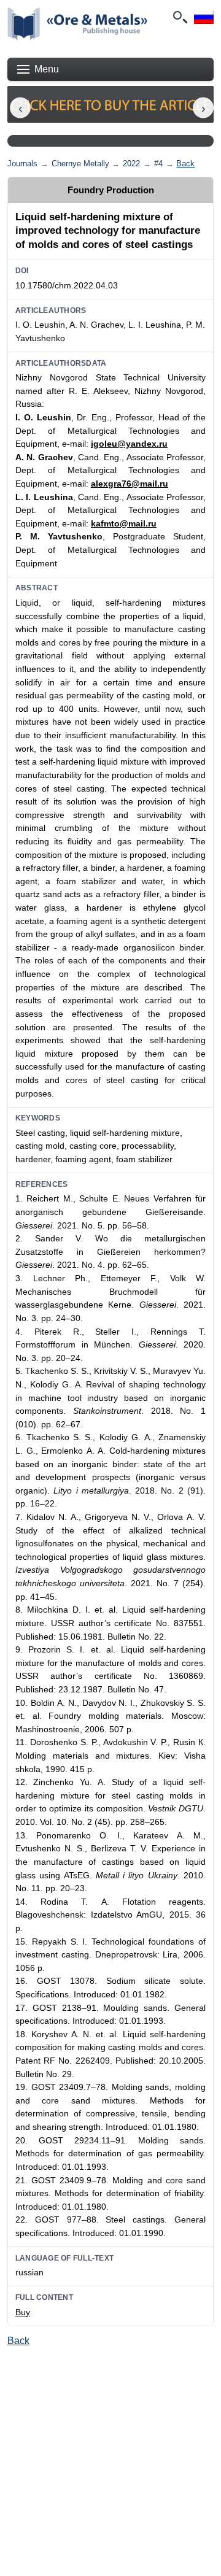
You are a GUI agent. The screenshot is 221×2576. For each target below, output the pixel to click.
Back (185, 164)
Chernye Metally (80, 164)
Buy (23, 2312)
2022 (131, 164)
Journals (22, 164)
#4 (158, 164)
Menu (47, 69)
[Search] (179, 17)
